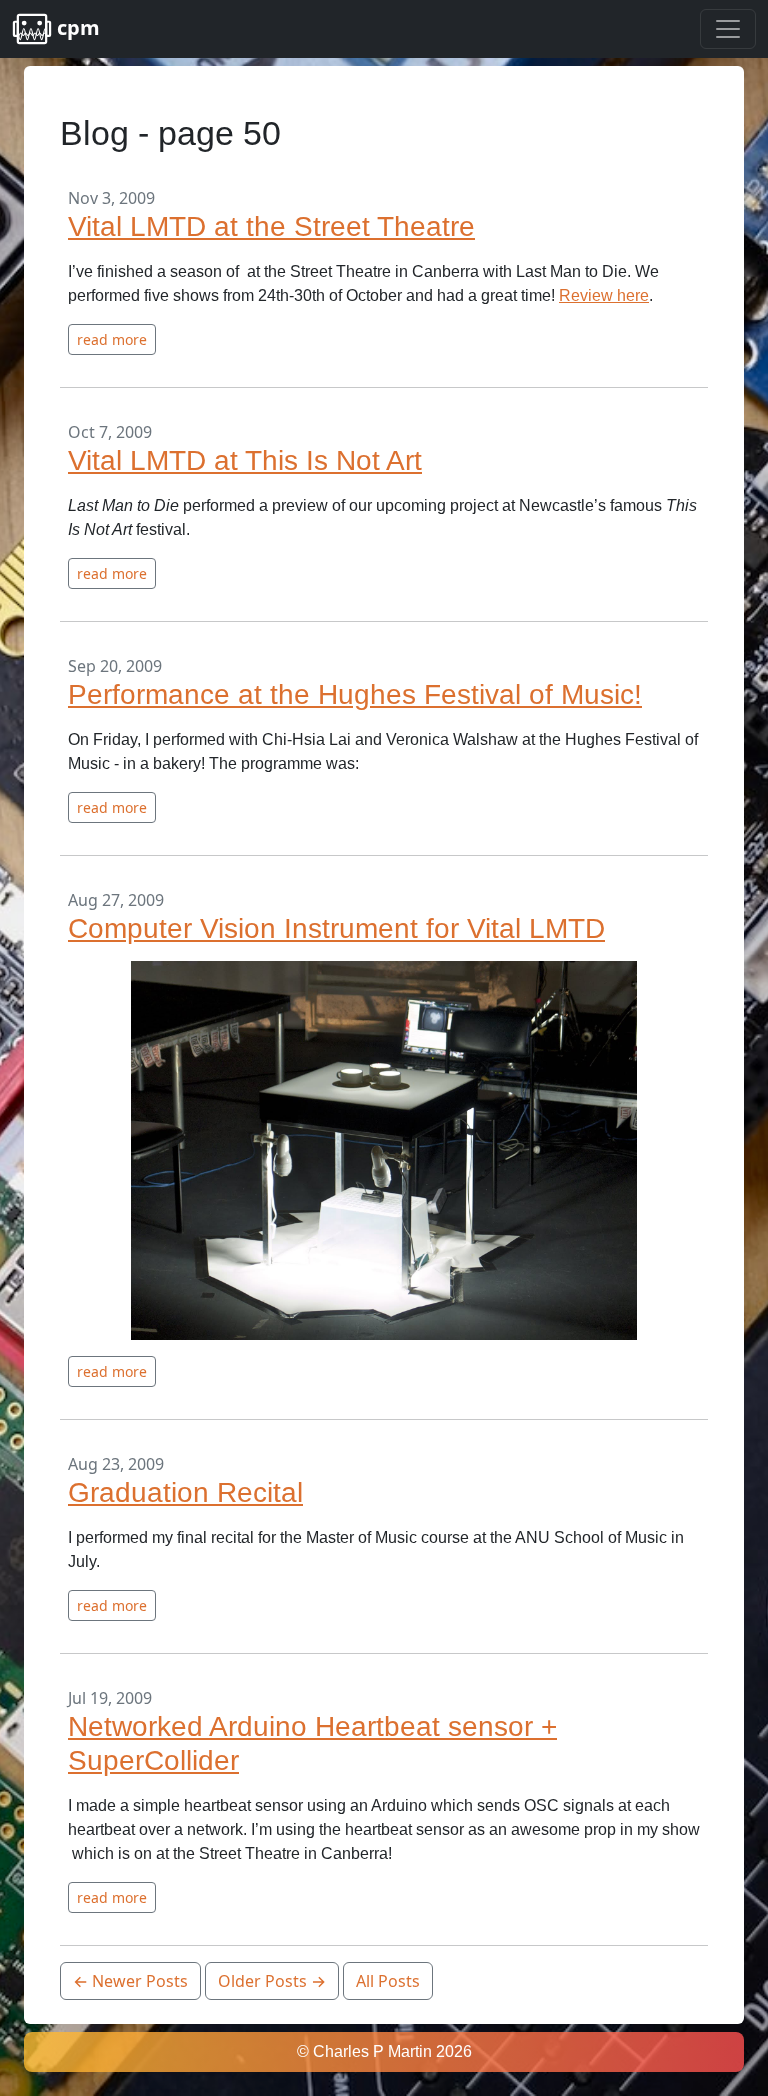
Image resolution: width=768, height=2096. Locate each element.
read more (112, 339)
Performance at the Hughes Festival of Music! (355, 694)
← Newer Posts (130, 1981)
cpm (76, 27)
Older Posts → (272, 1981)
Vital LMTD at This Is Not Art (245, 460)
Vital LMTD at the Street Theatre (271, 226)
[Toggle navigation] (728, 29)
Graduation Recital (185, 1492)
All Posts (388, 1981)
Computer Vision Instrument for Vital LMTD (336, 928)
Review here (604, 295)
